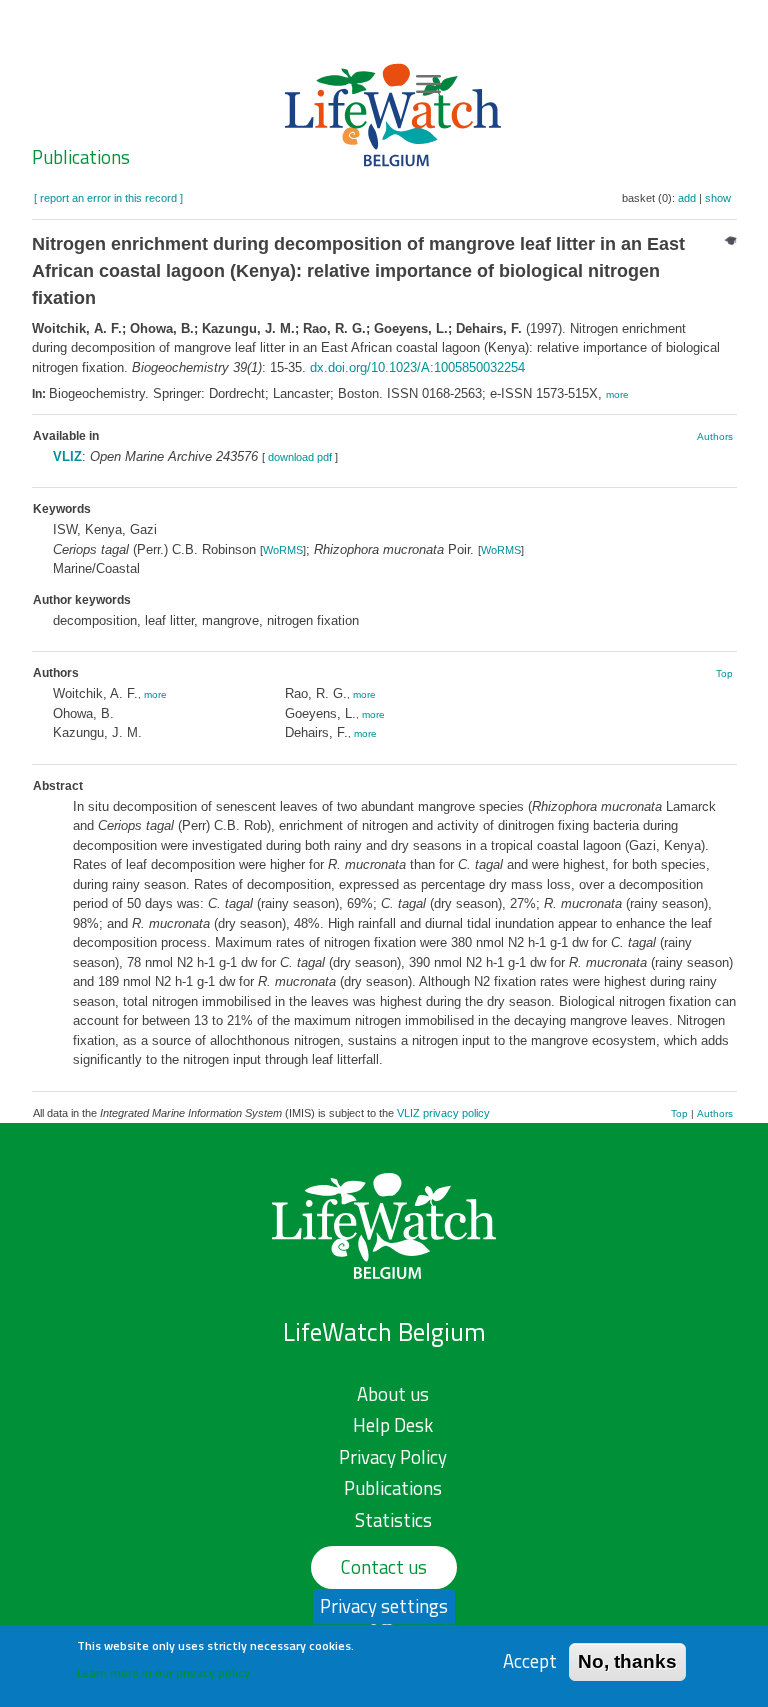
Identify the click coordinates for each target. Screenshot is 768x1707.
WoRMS (283, 550)
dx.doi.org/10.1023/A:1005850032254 (417, 367)
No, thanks (627, 1661)
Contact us (384, 1567)
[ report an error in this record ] (108, 198)
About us (393, 1394)
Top (724, 673)
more (617, 394)
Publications (81, 157)
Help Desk (393, 1425)
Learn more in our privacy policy (163, 1672)
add (687, 198)
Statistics (393, 1520)
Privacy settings (384, 1606)
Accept (530, 1661)
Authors (715, 436)
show (718, 198)
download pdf (300, 457)
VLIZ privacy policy (443, 1113)
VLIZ (67, 456)
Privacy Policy (393, 1457)
